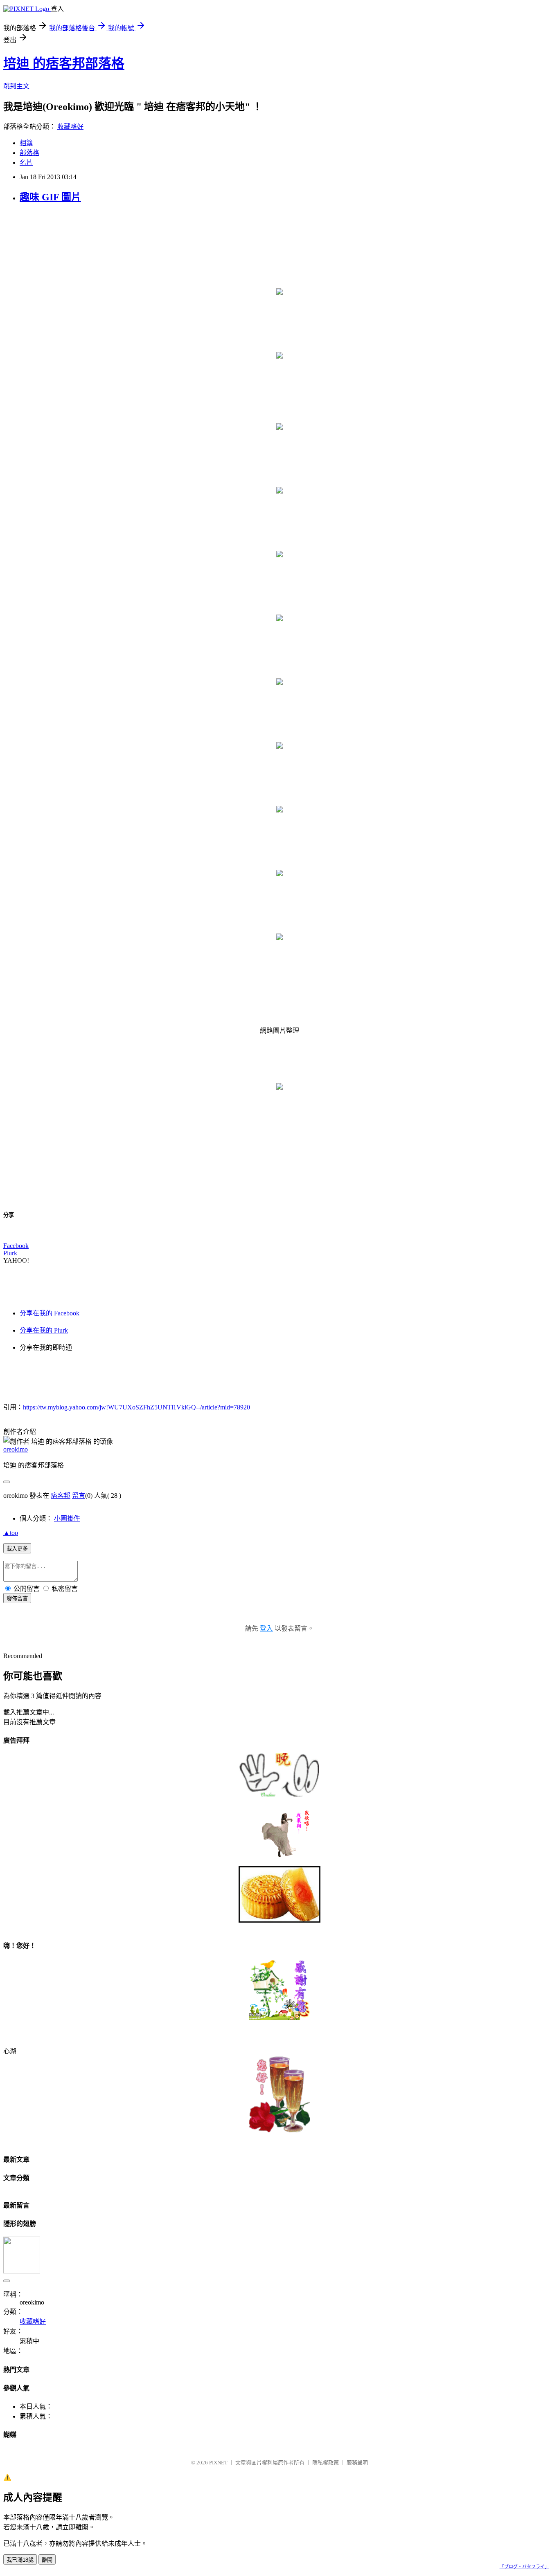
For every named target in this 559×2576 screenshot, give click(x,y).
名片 (26, 163)
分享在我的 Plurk (44, 1330)
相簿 (26, 143)
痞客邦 (61, 1496)
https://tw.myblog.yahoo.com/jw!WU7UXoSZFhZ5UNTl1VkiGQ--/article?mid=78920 (136, 1407)
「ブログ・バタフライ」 (524, 2567)
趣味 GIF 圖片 (50, 197)
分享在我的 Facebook (50, 1313)
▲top (11, 1533)
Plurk (10, 1253)
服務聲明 (357, 2463)
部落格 (29, 153)
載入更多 (17, 1549)
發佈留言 (17, 1599)
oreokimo (16, 1449)
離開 (47, 2560)
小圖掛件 (67, 1518)
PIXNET (218, 2463)
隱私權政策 (326, 2463)
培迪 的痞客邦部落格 (64, 63)
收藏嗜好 (70, 127)
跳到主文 (16, 86)
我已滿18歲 (20, 2560)
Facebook (16, 1246)
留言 (79, 1496)
